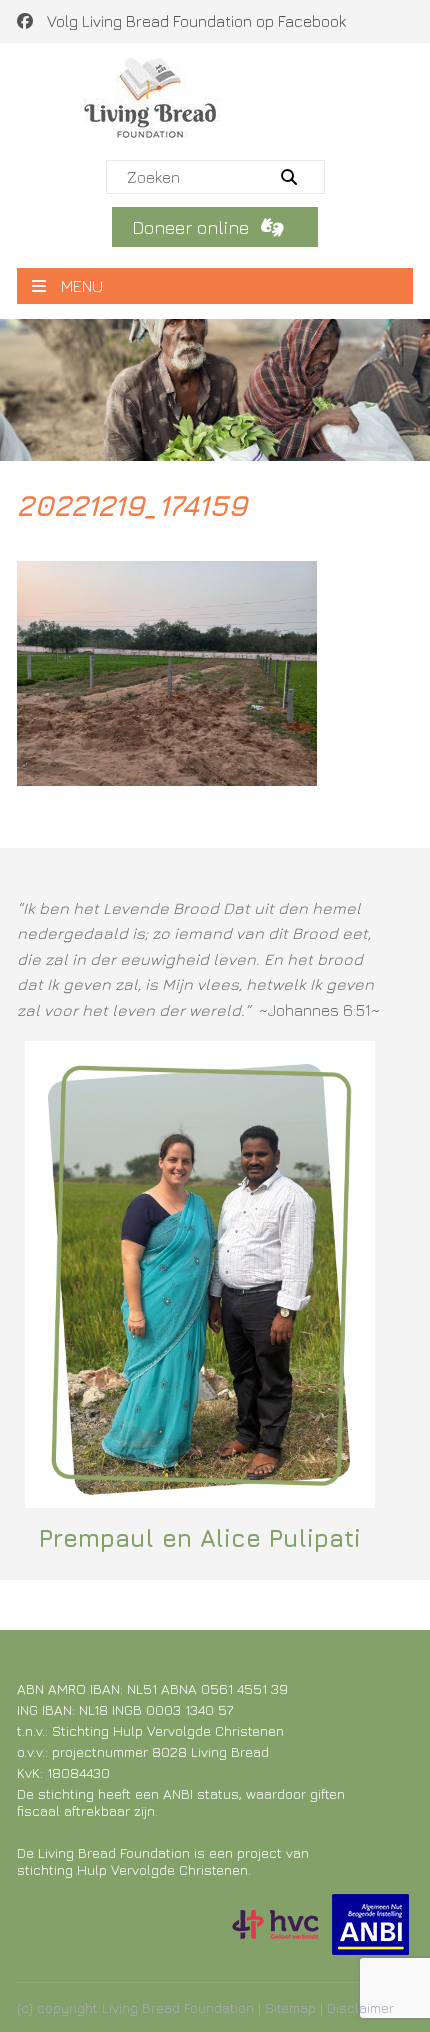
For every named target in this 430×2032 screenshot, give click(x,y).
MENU (82, 286)
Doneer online (193, 227)
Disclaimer (360, 2007)
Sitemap (290, 2007)
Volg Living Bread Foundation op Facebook (194, 21)
